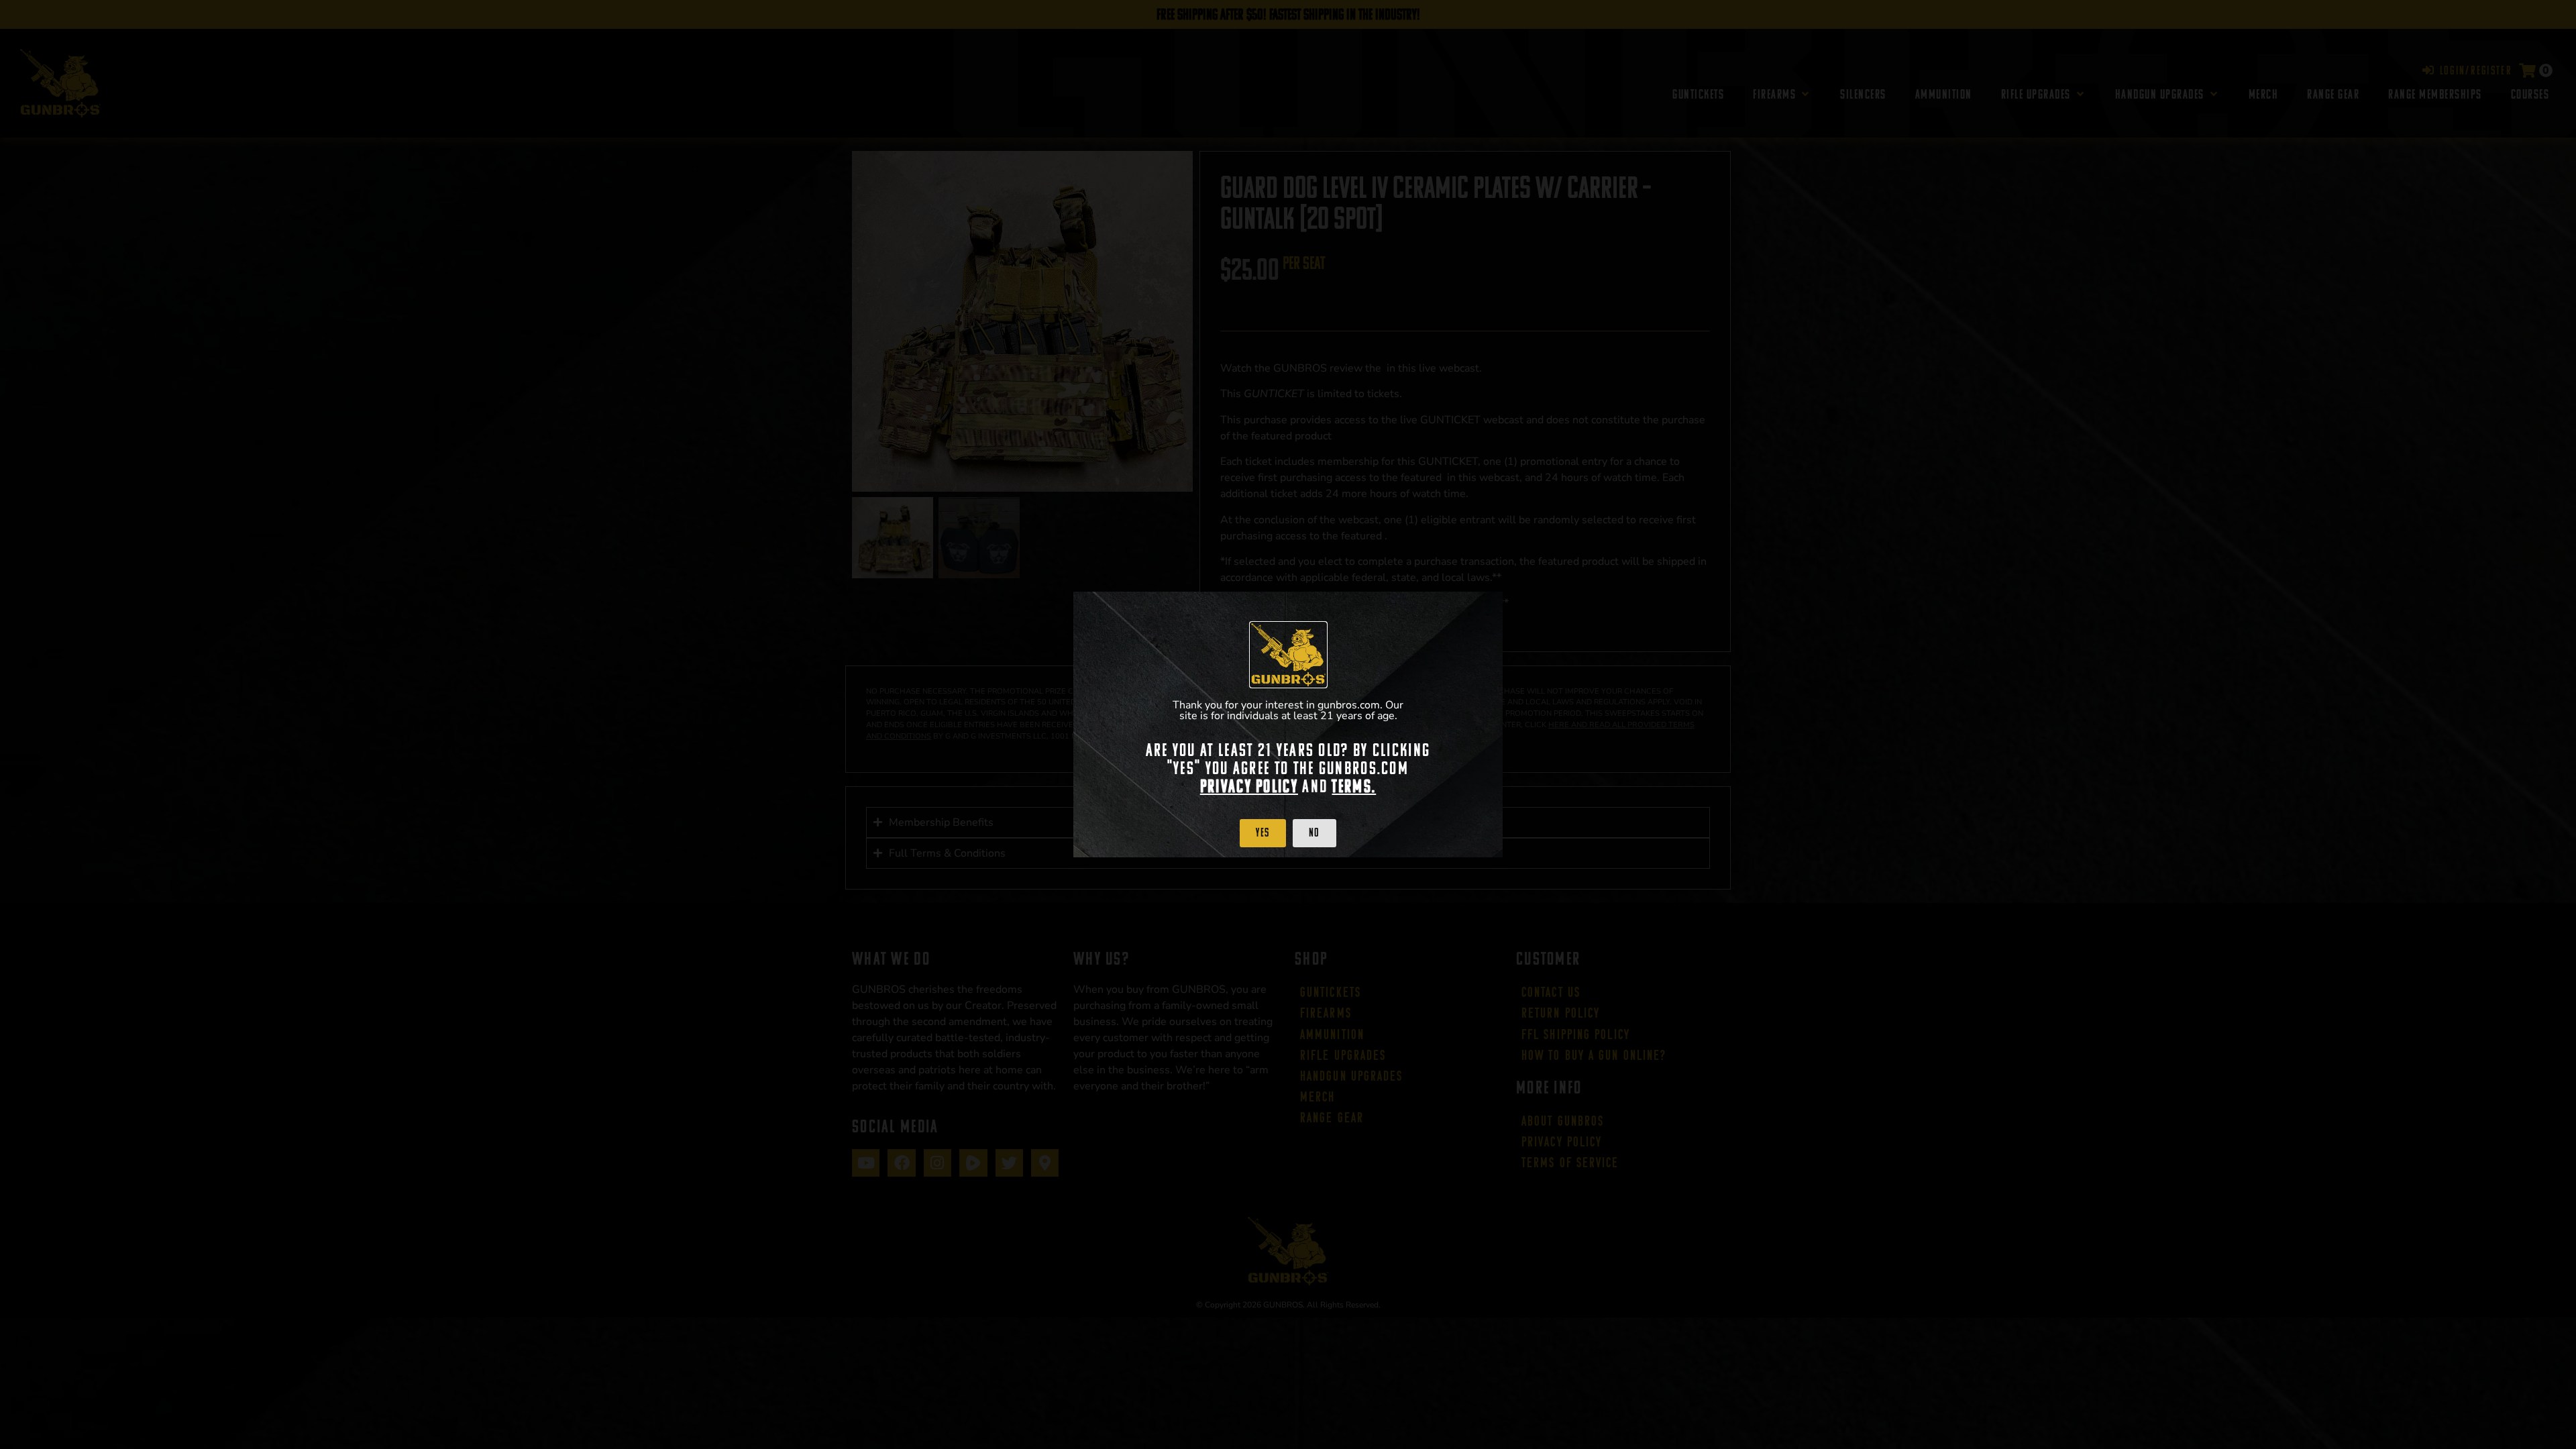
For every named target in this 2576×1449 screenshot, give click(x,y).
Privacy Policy (1249, 786)
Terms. (1354, 786)
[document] (1288, 724)
